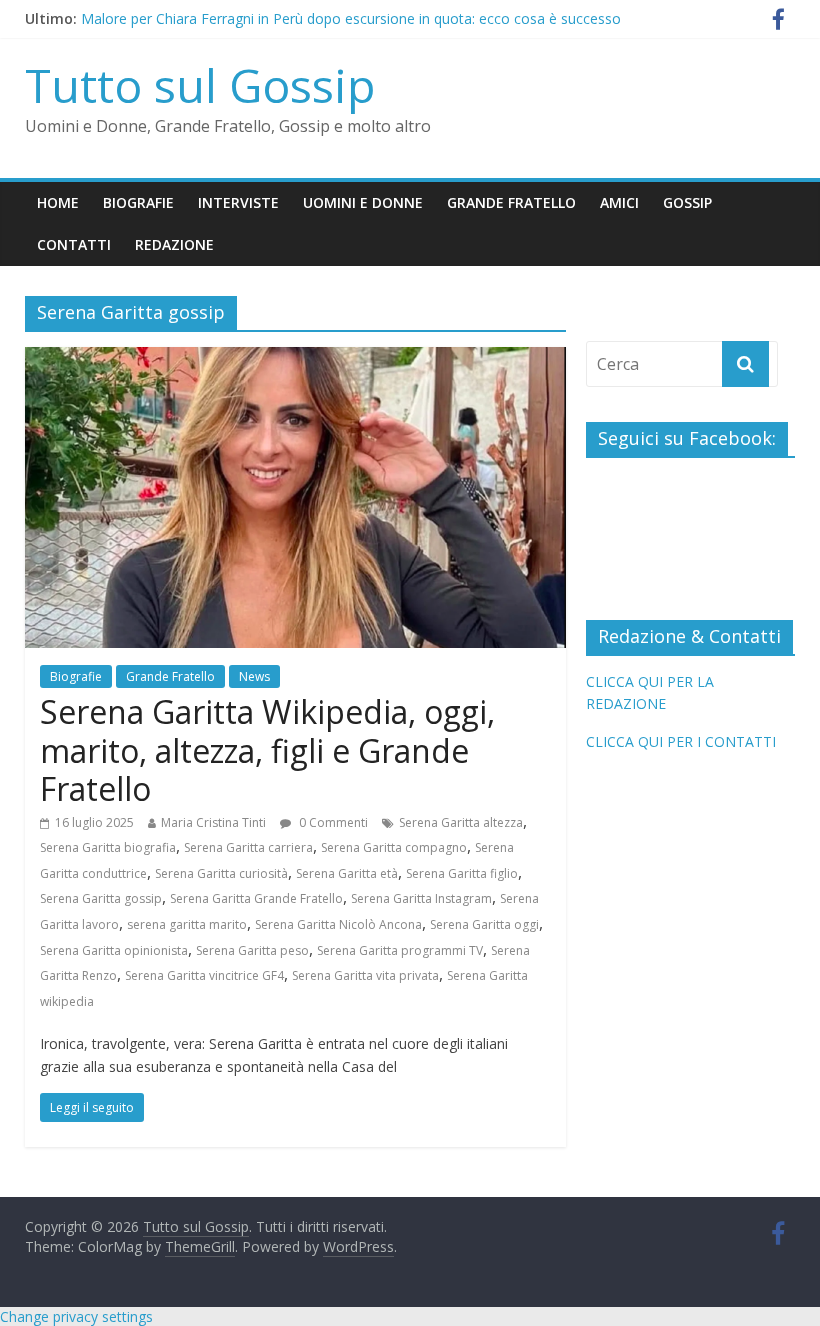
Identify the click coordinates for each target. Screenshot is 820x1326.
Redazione (174, 244)
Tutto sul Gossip (200, 85)
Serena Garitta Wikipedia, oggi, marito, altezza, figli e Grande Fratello (267, 750)
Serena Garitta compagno (394, 847)
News (254, 676)
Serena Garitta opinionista (114, 950)
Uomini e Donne (363, 202)
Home (58, 202)
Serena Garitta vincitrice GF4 (204, 975)
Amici (619, 202)
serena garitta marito (187, 924)
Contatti (74, 244)
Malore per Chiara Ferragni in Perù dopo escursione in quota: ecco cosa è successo (351, 23)
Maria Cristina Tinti (213, 822)
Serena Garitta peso (252, 950)
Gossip (687, 202)
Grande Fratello (511, 202)
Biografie (138, 202)
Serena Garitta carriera (248, 847)
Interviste (238, 202)
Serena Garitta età (347, 873)
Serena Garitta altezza (461, 822)
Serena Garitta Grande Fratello (256, 898)
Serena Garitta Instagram (421, 898)
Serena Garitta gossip (101, 898)
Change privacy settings (76, 1316)
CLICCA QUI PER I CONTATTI (681, 741)
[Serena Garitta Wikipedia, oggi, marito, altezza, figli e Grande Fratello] (295, 359)
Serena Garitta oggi (484, 924)
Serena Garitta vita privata (365, 975)
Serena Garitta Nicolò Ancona (338, 924)
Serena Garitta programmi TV (400, 950)
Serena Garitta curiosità (221, 873)
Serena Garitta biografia (108, 847)
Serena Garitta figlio (462, 873)
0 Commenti (332, 822)
